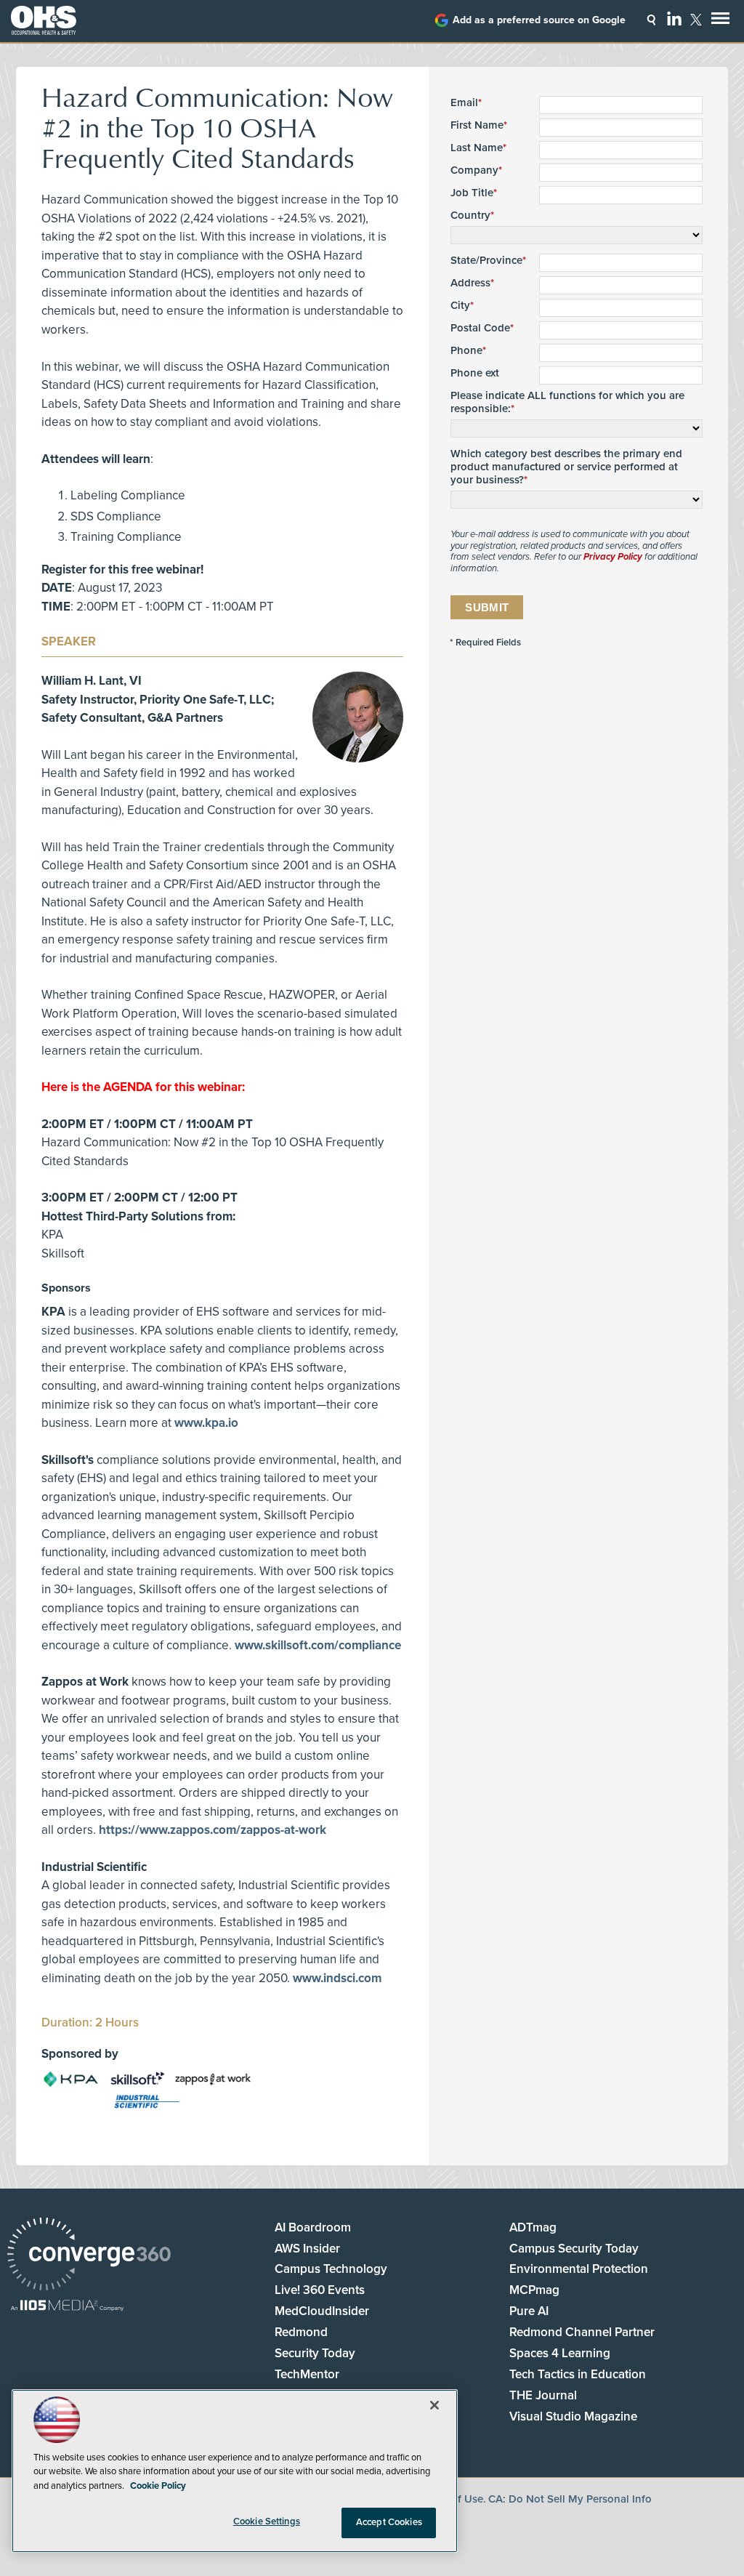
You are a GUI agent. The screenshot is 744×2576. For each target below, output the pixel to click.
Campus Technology (331, 2269)
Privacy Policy (613, 557)
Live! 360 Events (320, 2290)
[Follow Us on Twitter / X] (696, 20)
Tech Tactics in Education (578, 2374)
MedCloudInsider (322, 2311)
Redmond (301, 2332)
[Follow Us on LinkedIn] (674, 18)
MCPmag (534, 2290)
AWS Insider (307, 2249)
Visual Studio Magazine (573, 2416)
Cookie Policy (158, 2486)
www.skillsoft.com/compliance (318, 1645)
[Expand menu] (720, 21)
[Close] (434, 2405)
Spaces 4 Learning (560, 2353)
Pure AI (529, 2311)
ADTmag (533, 2227)
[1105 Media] (67, 2307)
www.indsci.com (337, 1978)
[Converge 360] (89, 2256)
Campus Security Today (574, 2249)
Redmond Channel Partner (582, 2332)
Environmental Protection (579, 2269)
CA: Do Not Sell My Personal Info (570, 2499)
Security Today (315, 2353)
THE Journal (543, 2395)
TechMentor (307, 2374)
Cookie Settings (267, 2521)
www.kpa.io (206, 1423)
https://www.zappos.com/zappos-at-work (213, 1830)
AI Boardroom (313, 2227)
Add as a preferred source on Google (539, 20)
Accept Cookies (389, 2522)
